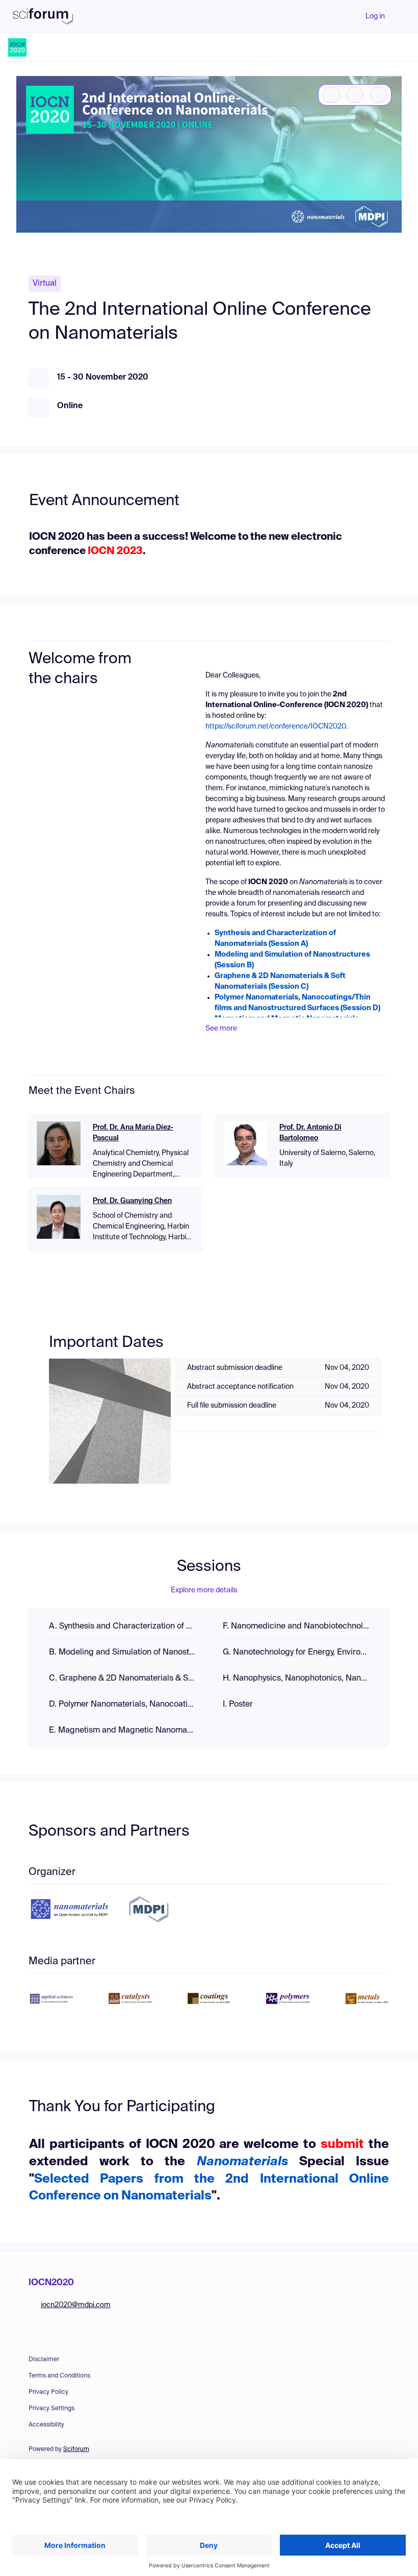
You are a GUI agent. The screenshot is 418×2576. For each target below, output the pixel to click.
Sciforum (76, 2449)
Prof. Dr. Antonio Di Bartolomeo (310, 1133)
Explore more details (204, 1590)
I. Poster (238, 1705)
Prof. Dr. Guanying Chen (132, 1201)
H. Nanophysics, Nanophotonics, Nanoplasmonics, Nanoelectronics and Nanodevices (296, 1679)
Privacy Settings (51, 2409)
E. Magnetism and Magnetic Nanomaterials (122, 1731)
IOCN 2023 (114, 552)
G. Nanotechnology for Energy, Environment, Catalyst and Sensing (296, 1653)
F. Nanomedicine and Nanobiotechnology (296, 1627)
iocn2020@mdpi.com (76, 2305)
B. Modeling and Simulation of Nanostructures (122, 1653)
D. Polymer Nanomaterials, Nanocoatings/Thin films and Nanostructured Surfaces (122, 1705)
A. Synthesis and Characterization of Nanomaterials (122, 1627)
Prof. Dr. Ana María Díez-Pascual (133, 1133)
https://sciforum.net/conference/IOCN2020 (276, 727)
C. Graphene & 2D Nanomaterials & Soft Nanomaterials (122, 1679)
